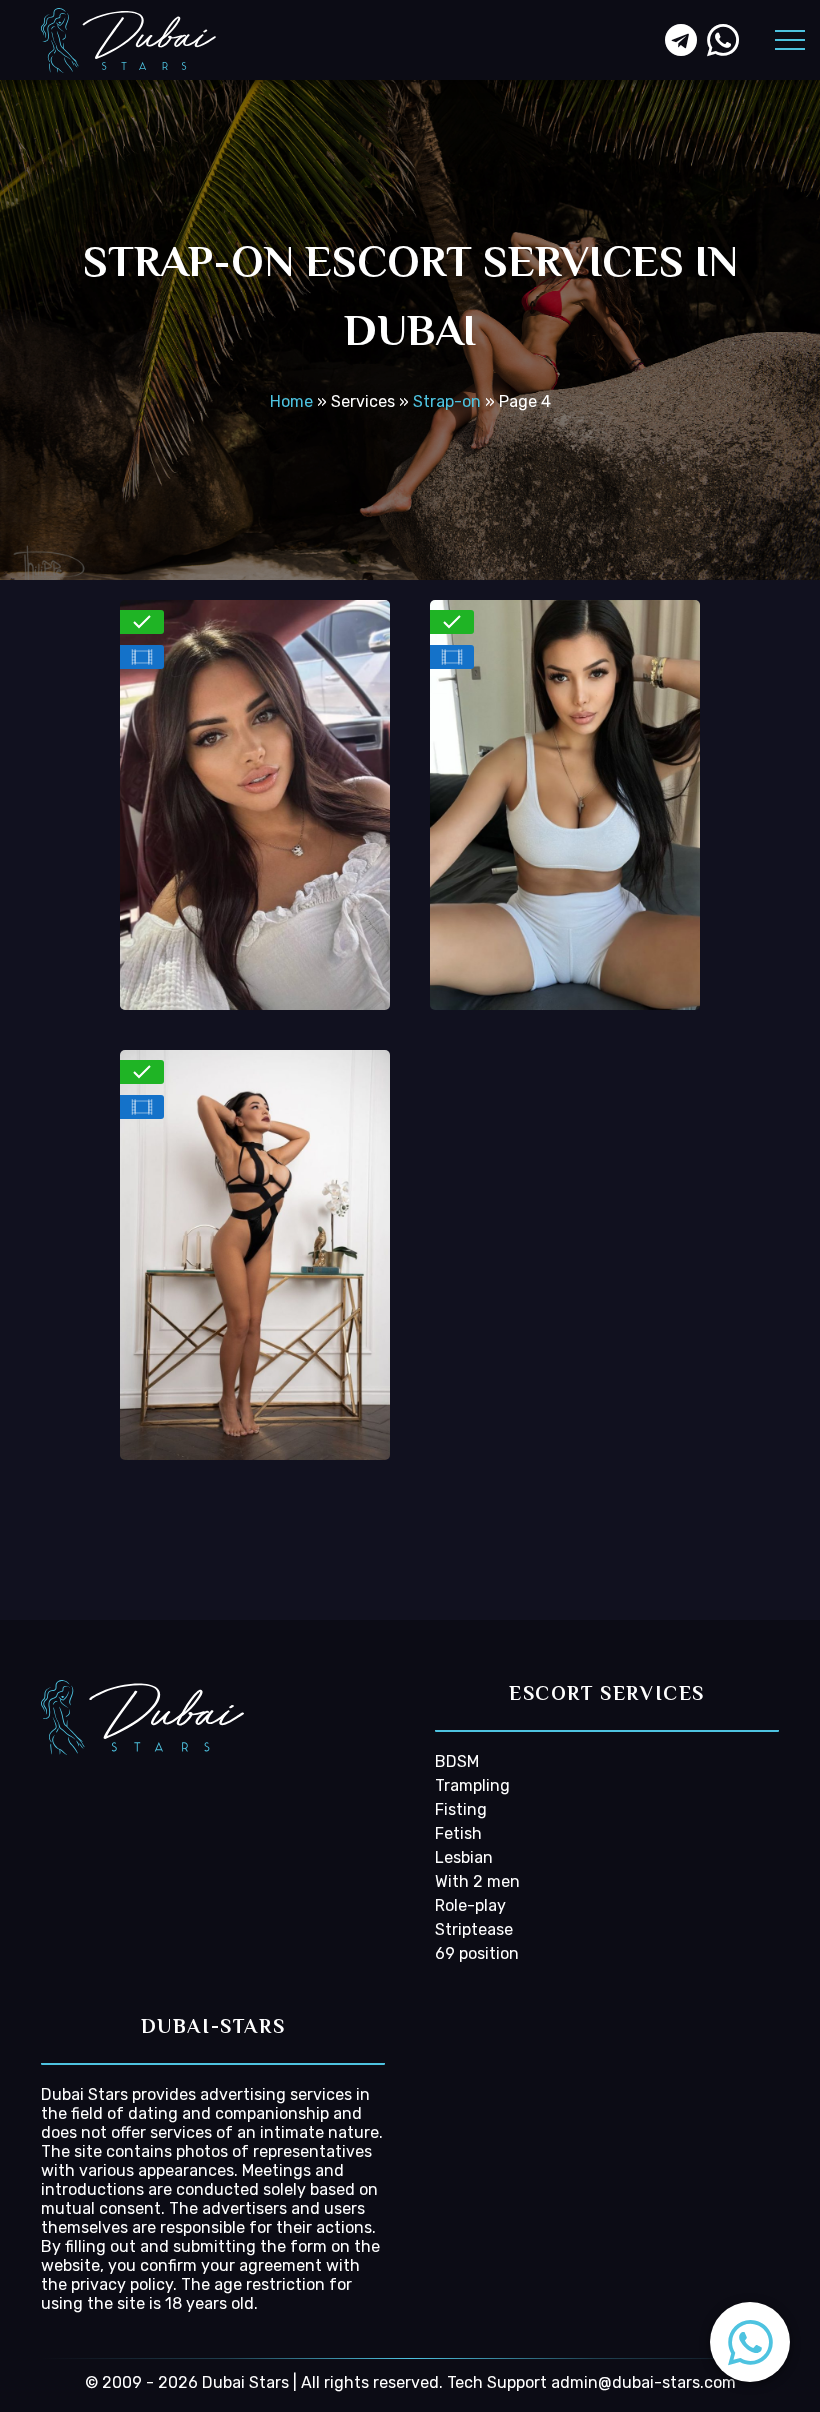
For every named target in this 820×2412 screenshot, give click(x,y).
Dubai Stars (84, 2094)
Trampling (472, 1785)
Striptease (474, 1929)
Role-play (470, 1905)
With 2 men (477, 1881)
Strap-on (447, 401)
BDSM (457, 1761)
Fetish (458, 1833)
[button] (750, 2342)
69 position (477, 1953)
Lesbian (464, 1857)
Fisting (461, 1809)
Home (291, 401)
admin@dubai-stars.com (643, 2382)
